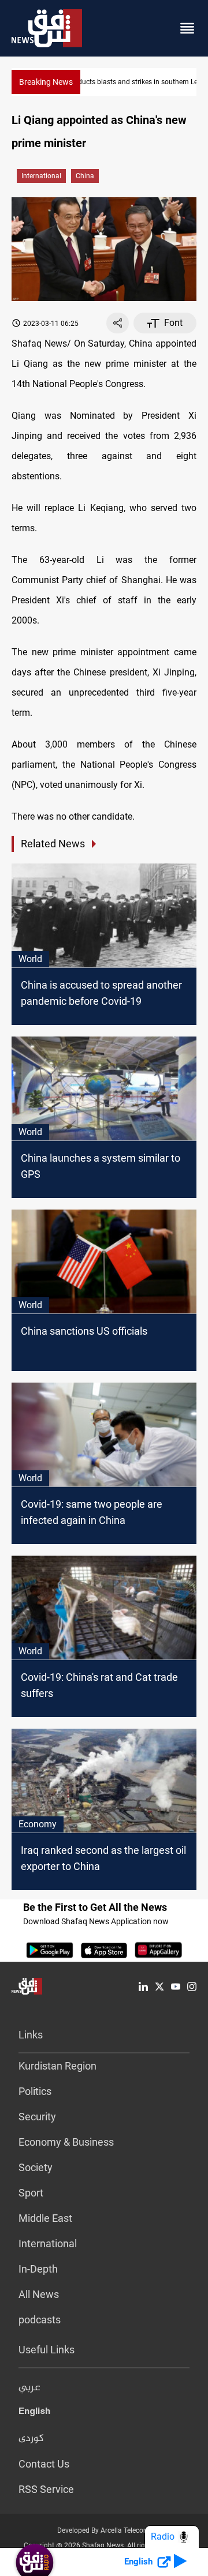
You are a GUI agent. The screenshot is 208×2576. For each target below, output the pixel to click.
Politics (35, 2091)
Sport (31, 2193)
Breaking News (46, 82)
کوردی (31, 2439)
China (85, 176)
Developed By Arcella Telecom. (104, 2530)
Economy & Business (66, 2142)
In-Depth (38, 2269)
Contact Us (44, 2464)
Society (36, 2167)
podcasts (40, 2320)
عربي (29, 2388)
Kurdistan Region (57, 2066)
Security (37, 2117)
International (41, 176)
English (34, 2413)
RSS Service (46, 2489)
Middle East (45, 2218)
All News (39, 2294)
